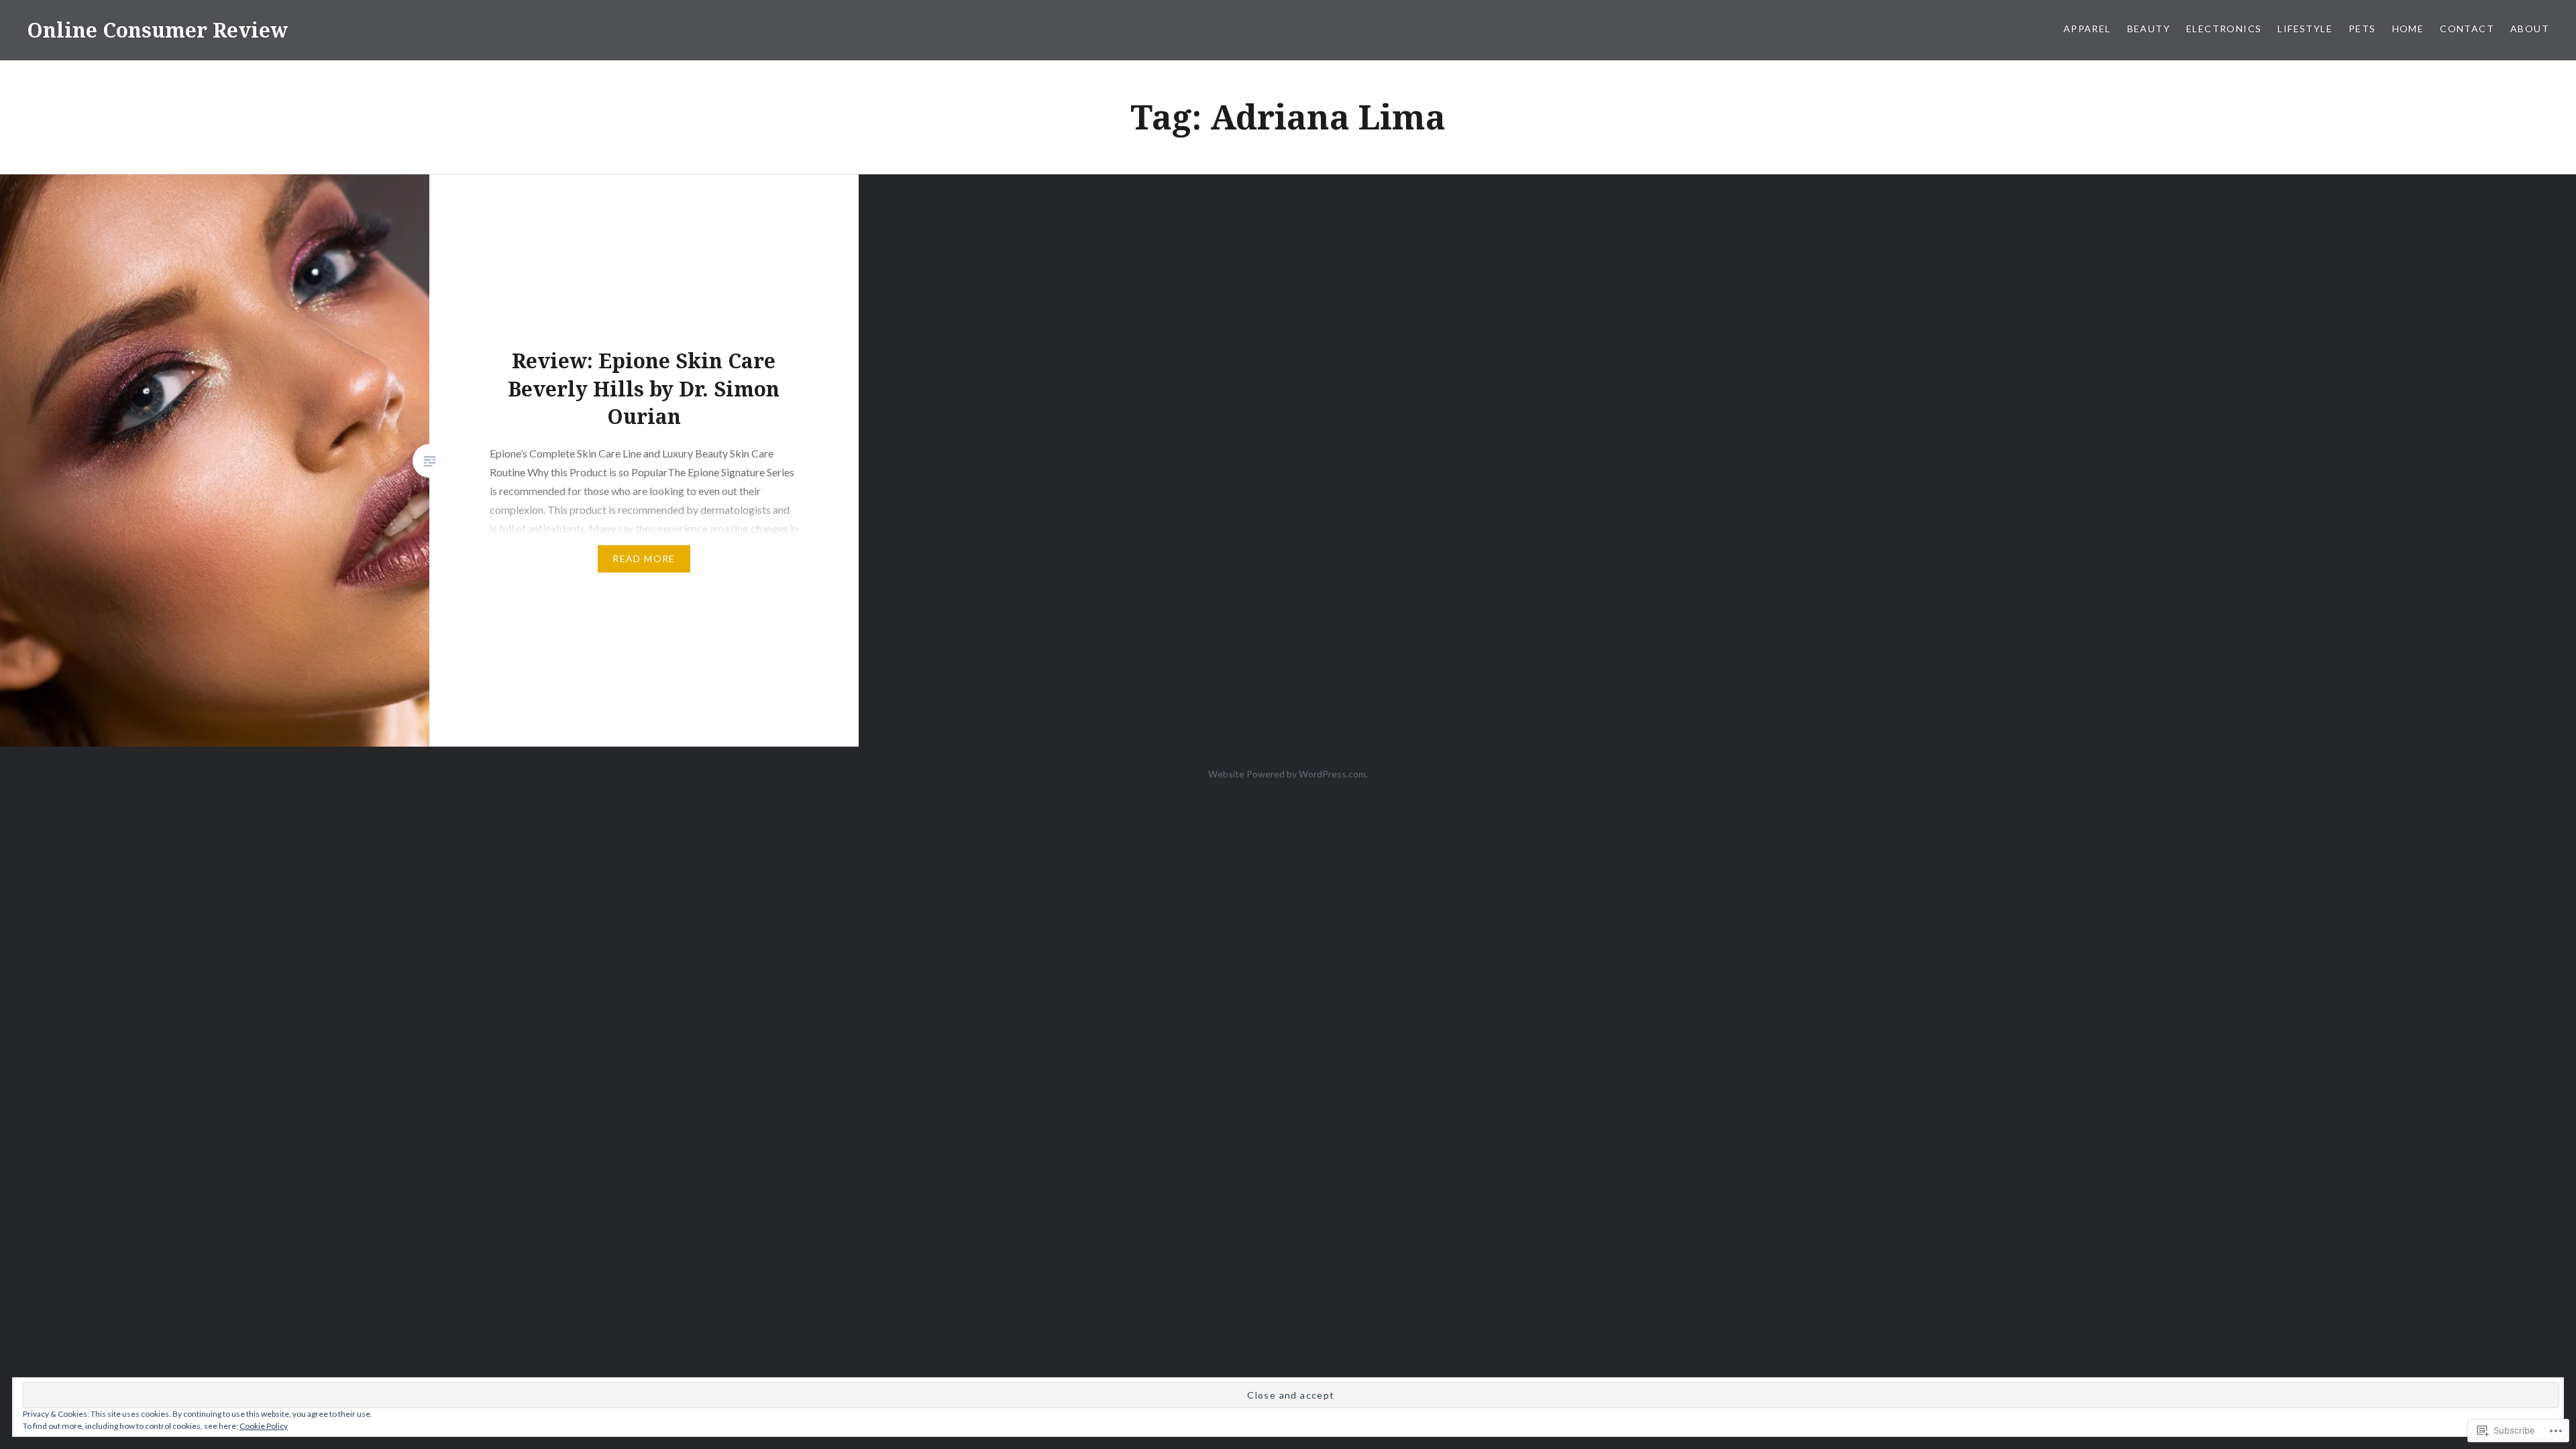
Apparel (2087, 29)
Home (2408, 29)
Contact (2467, 29)
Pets (2362, 29)
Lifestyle (2305, 29)
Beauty (2149, 29)
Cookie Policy (264, 1426)
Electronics (2224, 29)
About (2530, 29)
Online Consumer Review (157, 30)
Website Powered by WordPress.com (1287, 774)
